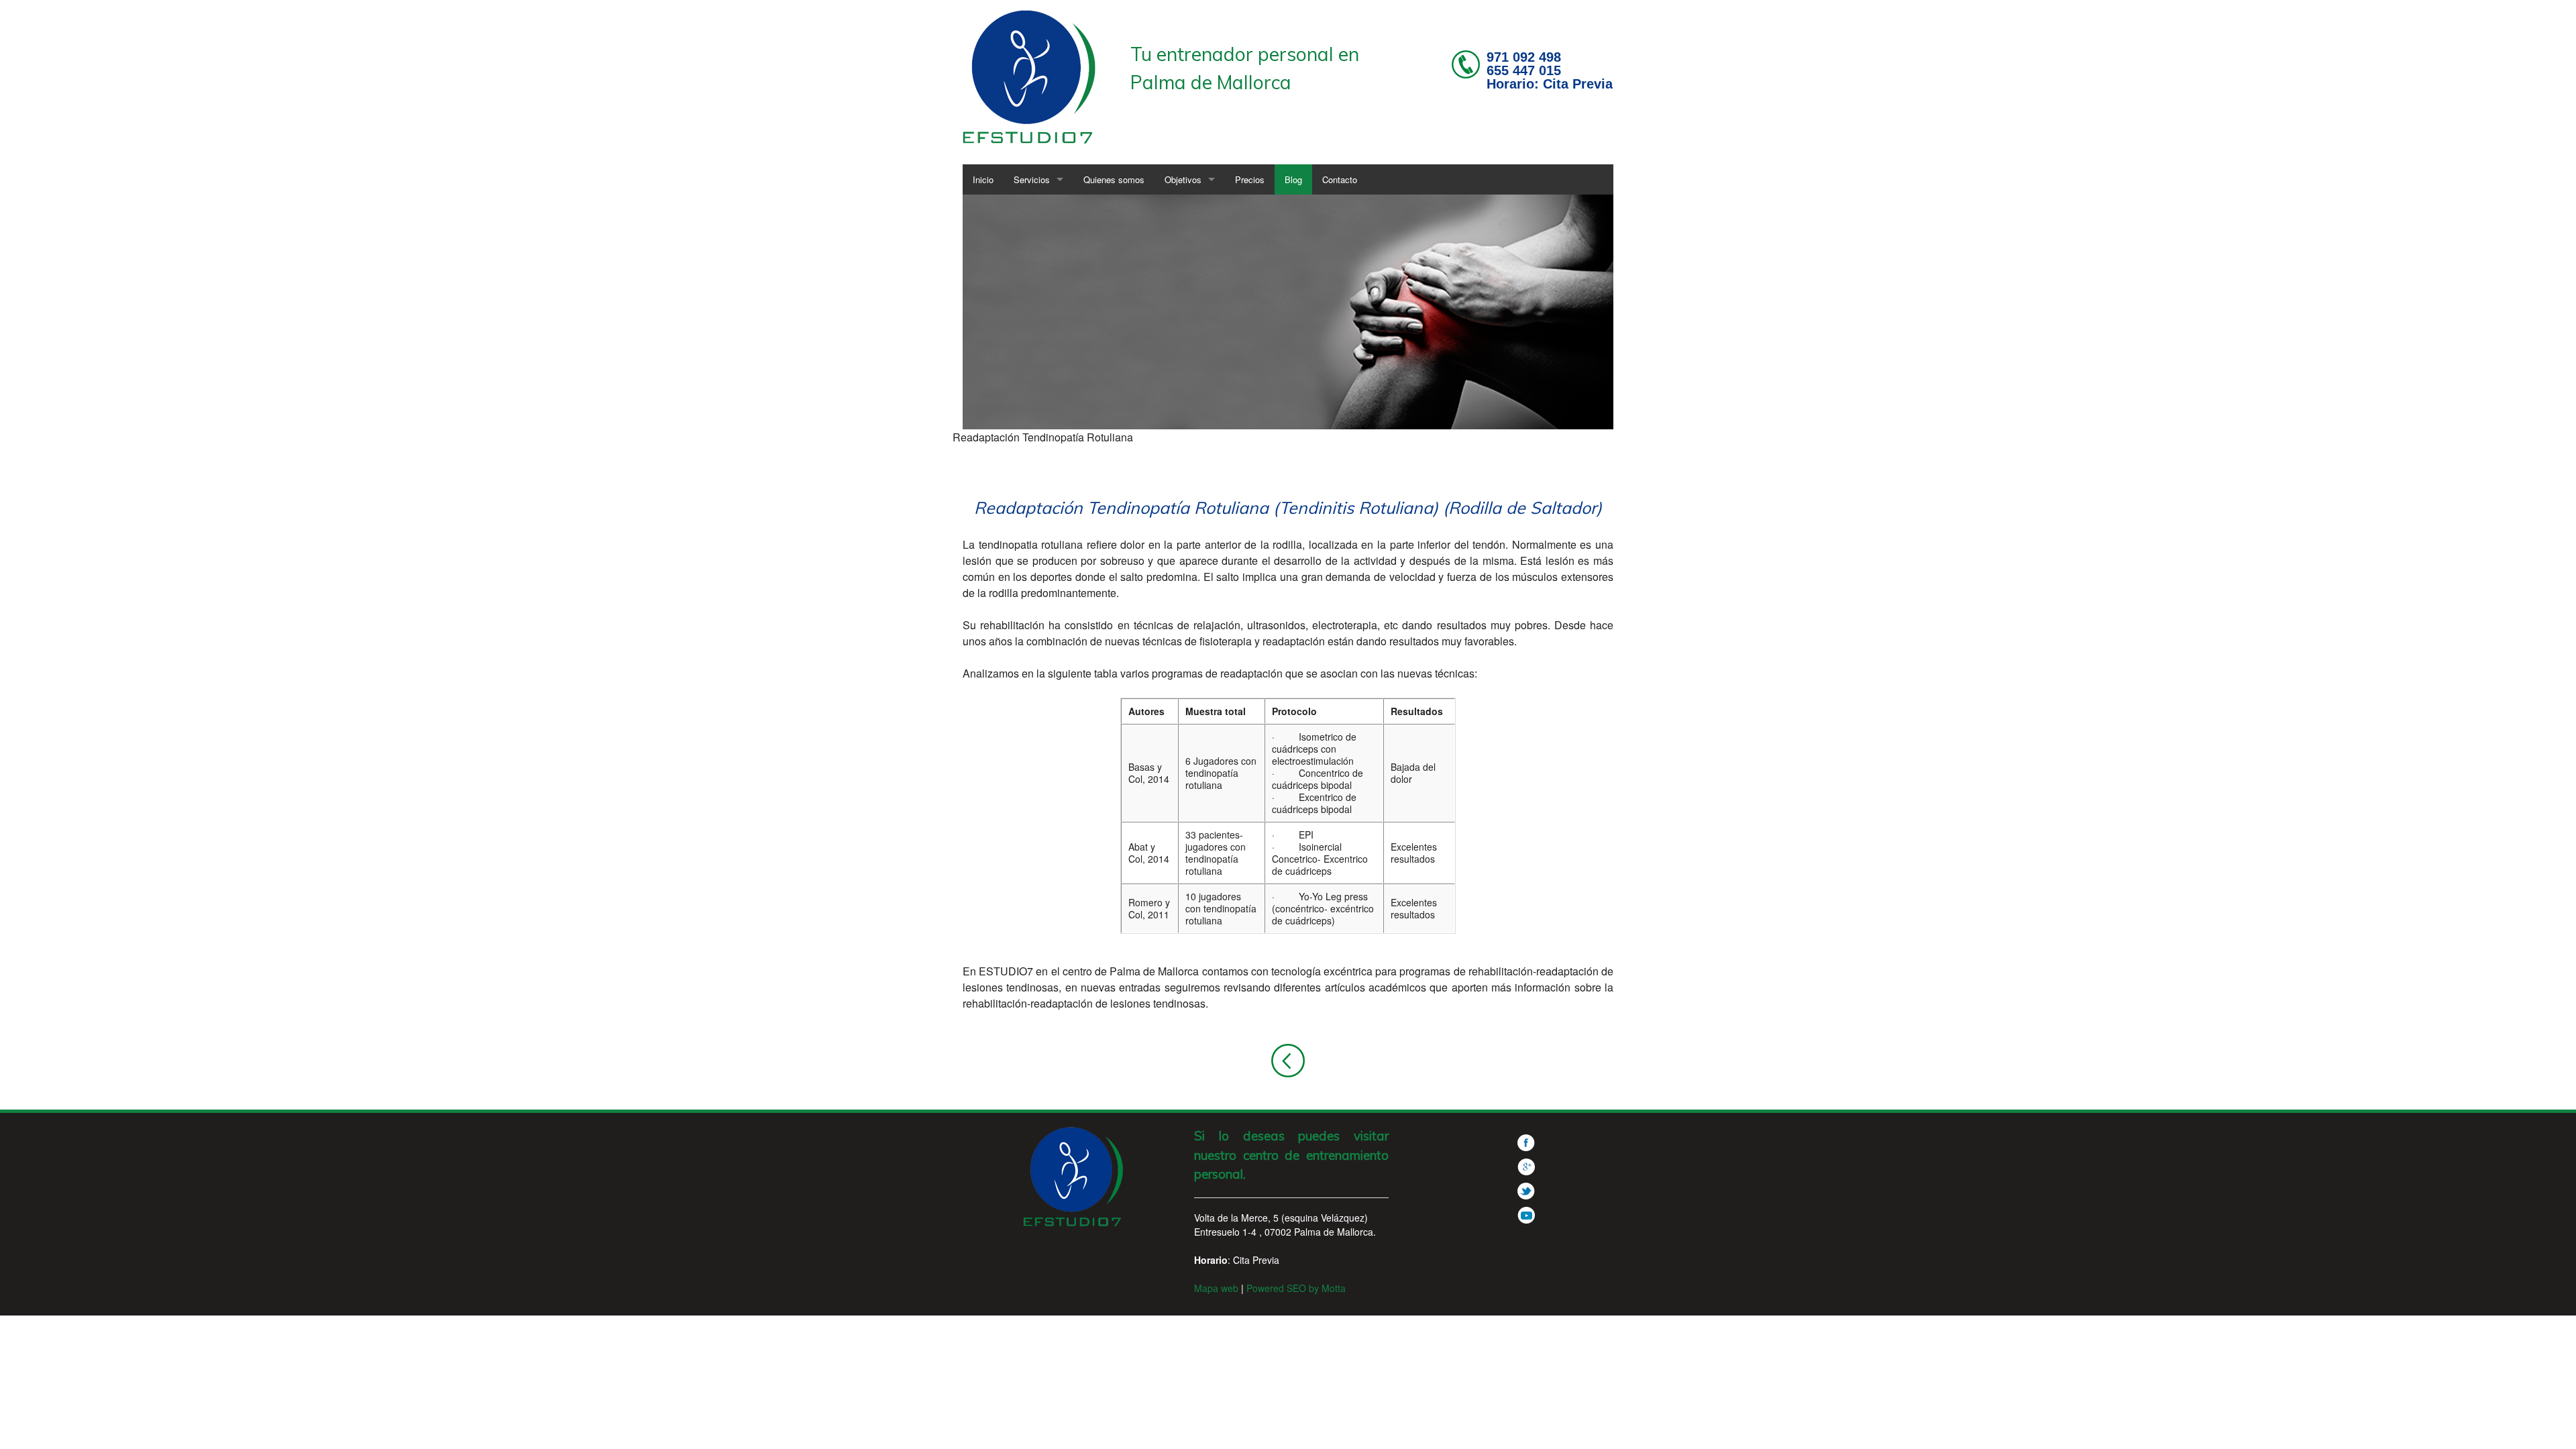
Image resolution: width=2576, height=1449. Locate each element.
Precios (1250, 179)
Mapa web (1216, 1288)
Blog (1293, 179)
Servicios (1032, 179)
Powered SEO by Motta (1296, 1288)
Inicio (983, 179)
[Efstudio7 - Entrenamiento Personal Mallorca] (1030, 75)
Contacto (1340, 179)
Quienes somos (1114, 179)
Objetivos (1183, 179)
